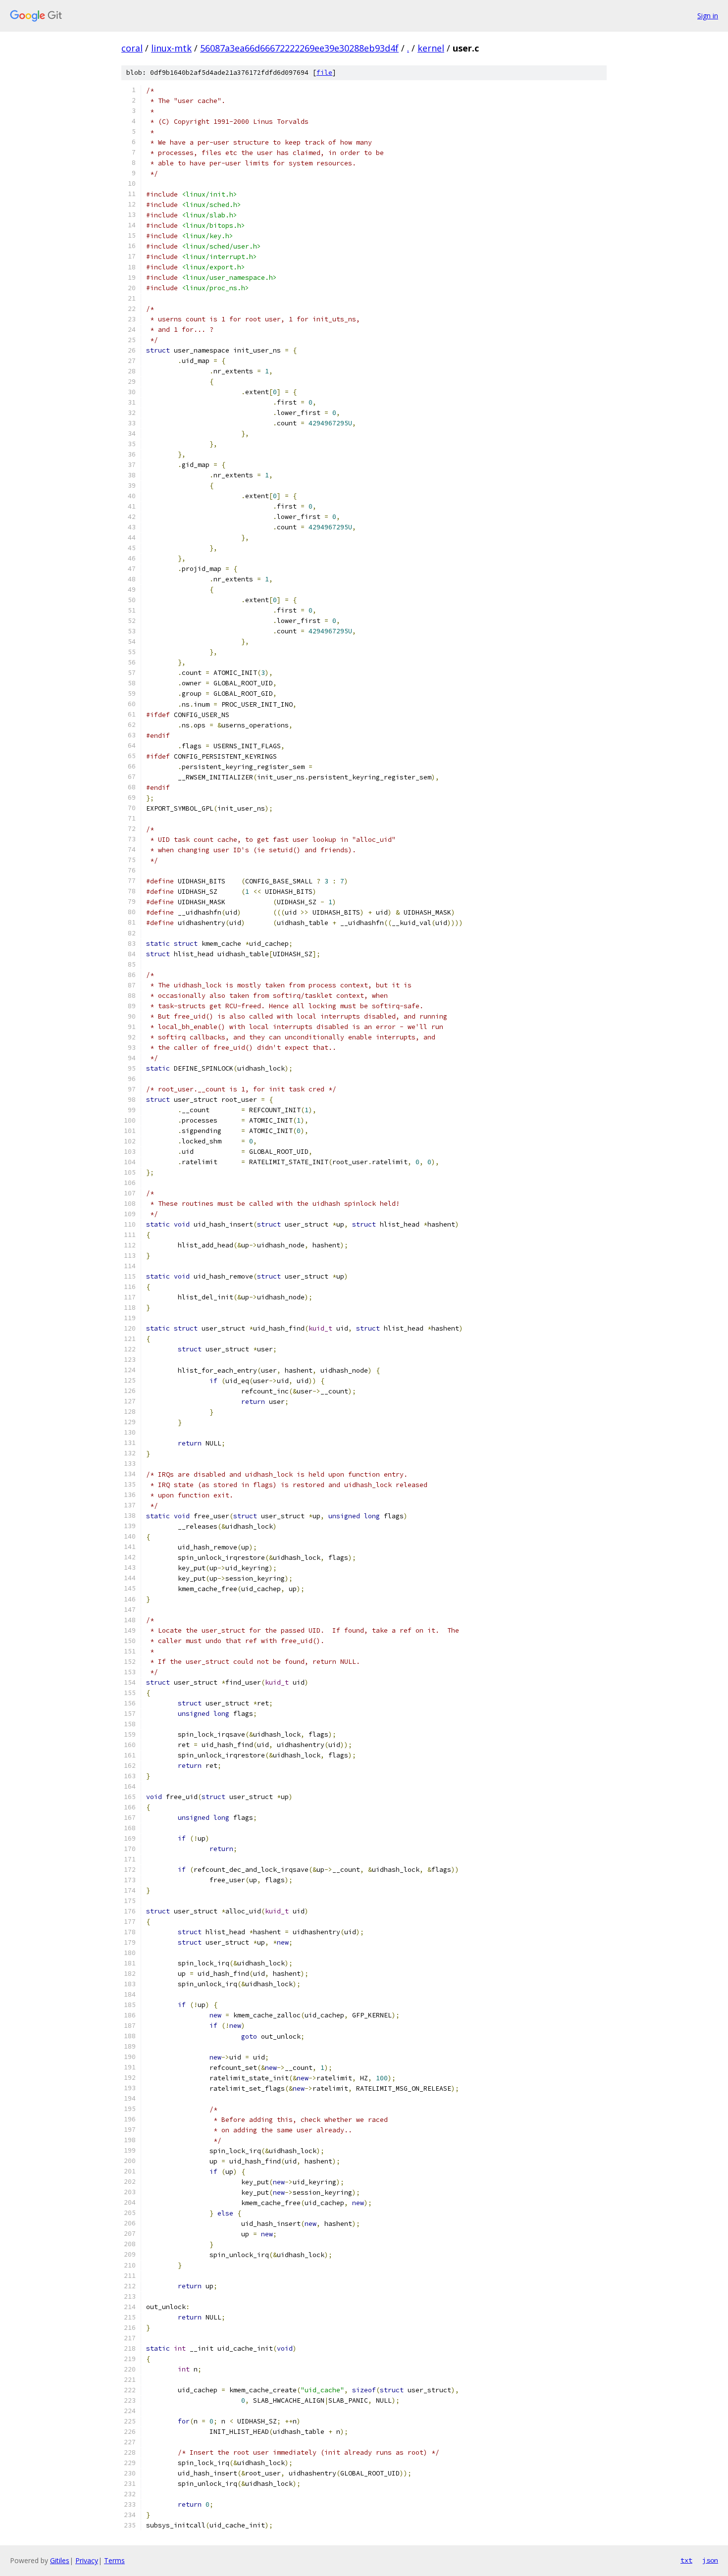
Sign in (708, 16)
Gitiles (60, 2560)
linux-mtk (171, 48)
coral (132, 48)
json (710, 2560)
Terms (114, 2560)
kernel (431, 48)
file (324, 73)
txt (686, 2560)
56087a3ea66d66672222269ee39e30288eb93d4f (299, 48)
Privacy (87, 2560)
